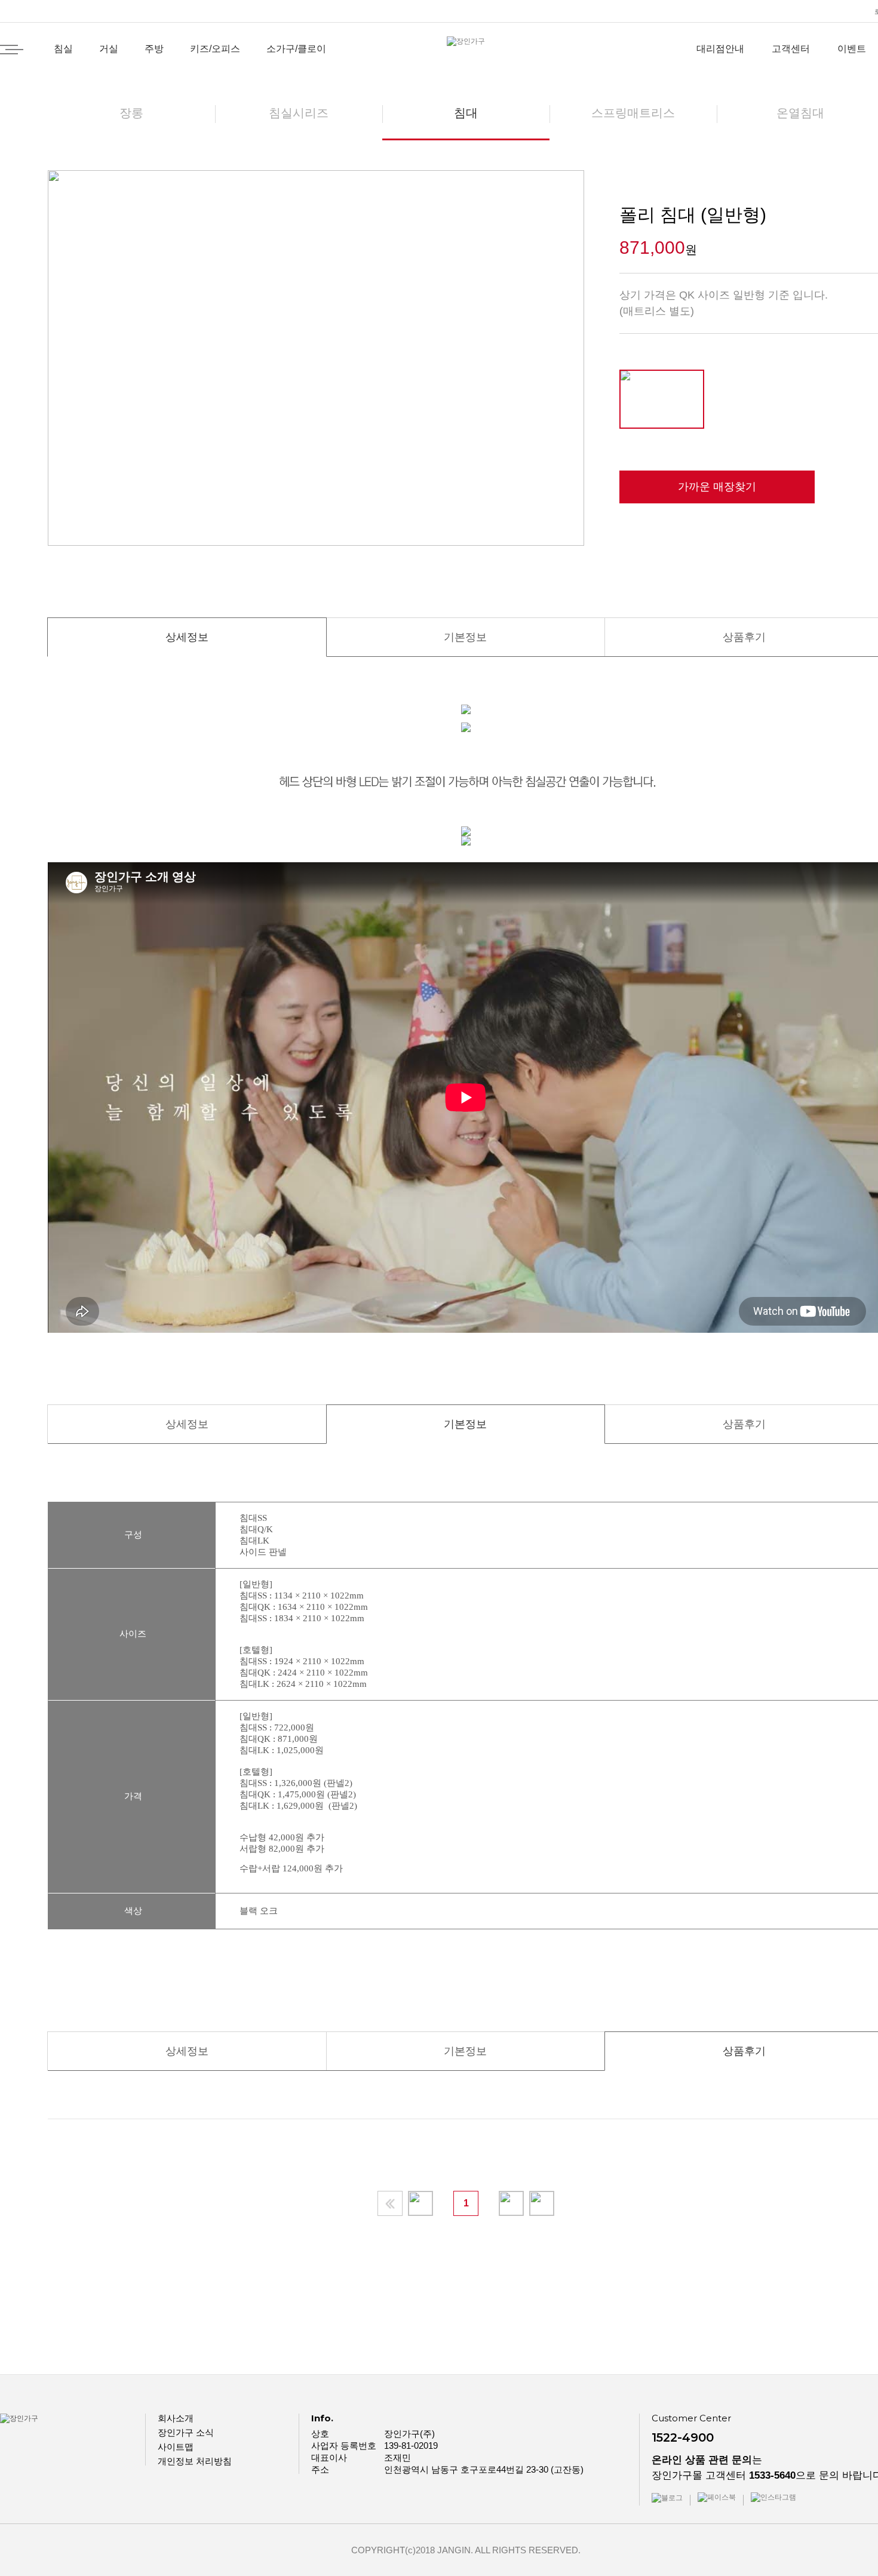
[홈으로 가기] (466, 41)
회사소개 (176, 2418)
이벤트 (852, 49)
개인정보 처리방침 (195, 2461)
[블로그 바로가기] (667, 2497)
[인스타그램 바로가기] (773, 2497)
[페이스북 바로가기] (717, 2497)
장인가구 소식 (186, 2432)
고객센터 (791, 49)
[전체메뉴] (12, 50)
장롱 (131, 113)
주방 (154, 49)
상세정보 (187, 637)
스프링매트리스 (633, 113)
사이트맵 (176, 2447)
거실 (109, 49)
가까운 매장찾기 (717, 487)
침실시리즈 (299, 113)
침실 (63, 49)
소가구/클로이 (296, 49)
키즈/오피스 (215, 49)
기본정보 (465, 637)
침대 (466, 113)
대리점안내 (720, 49)
